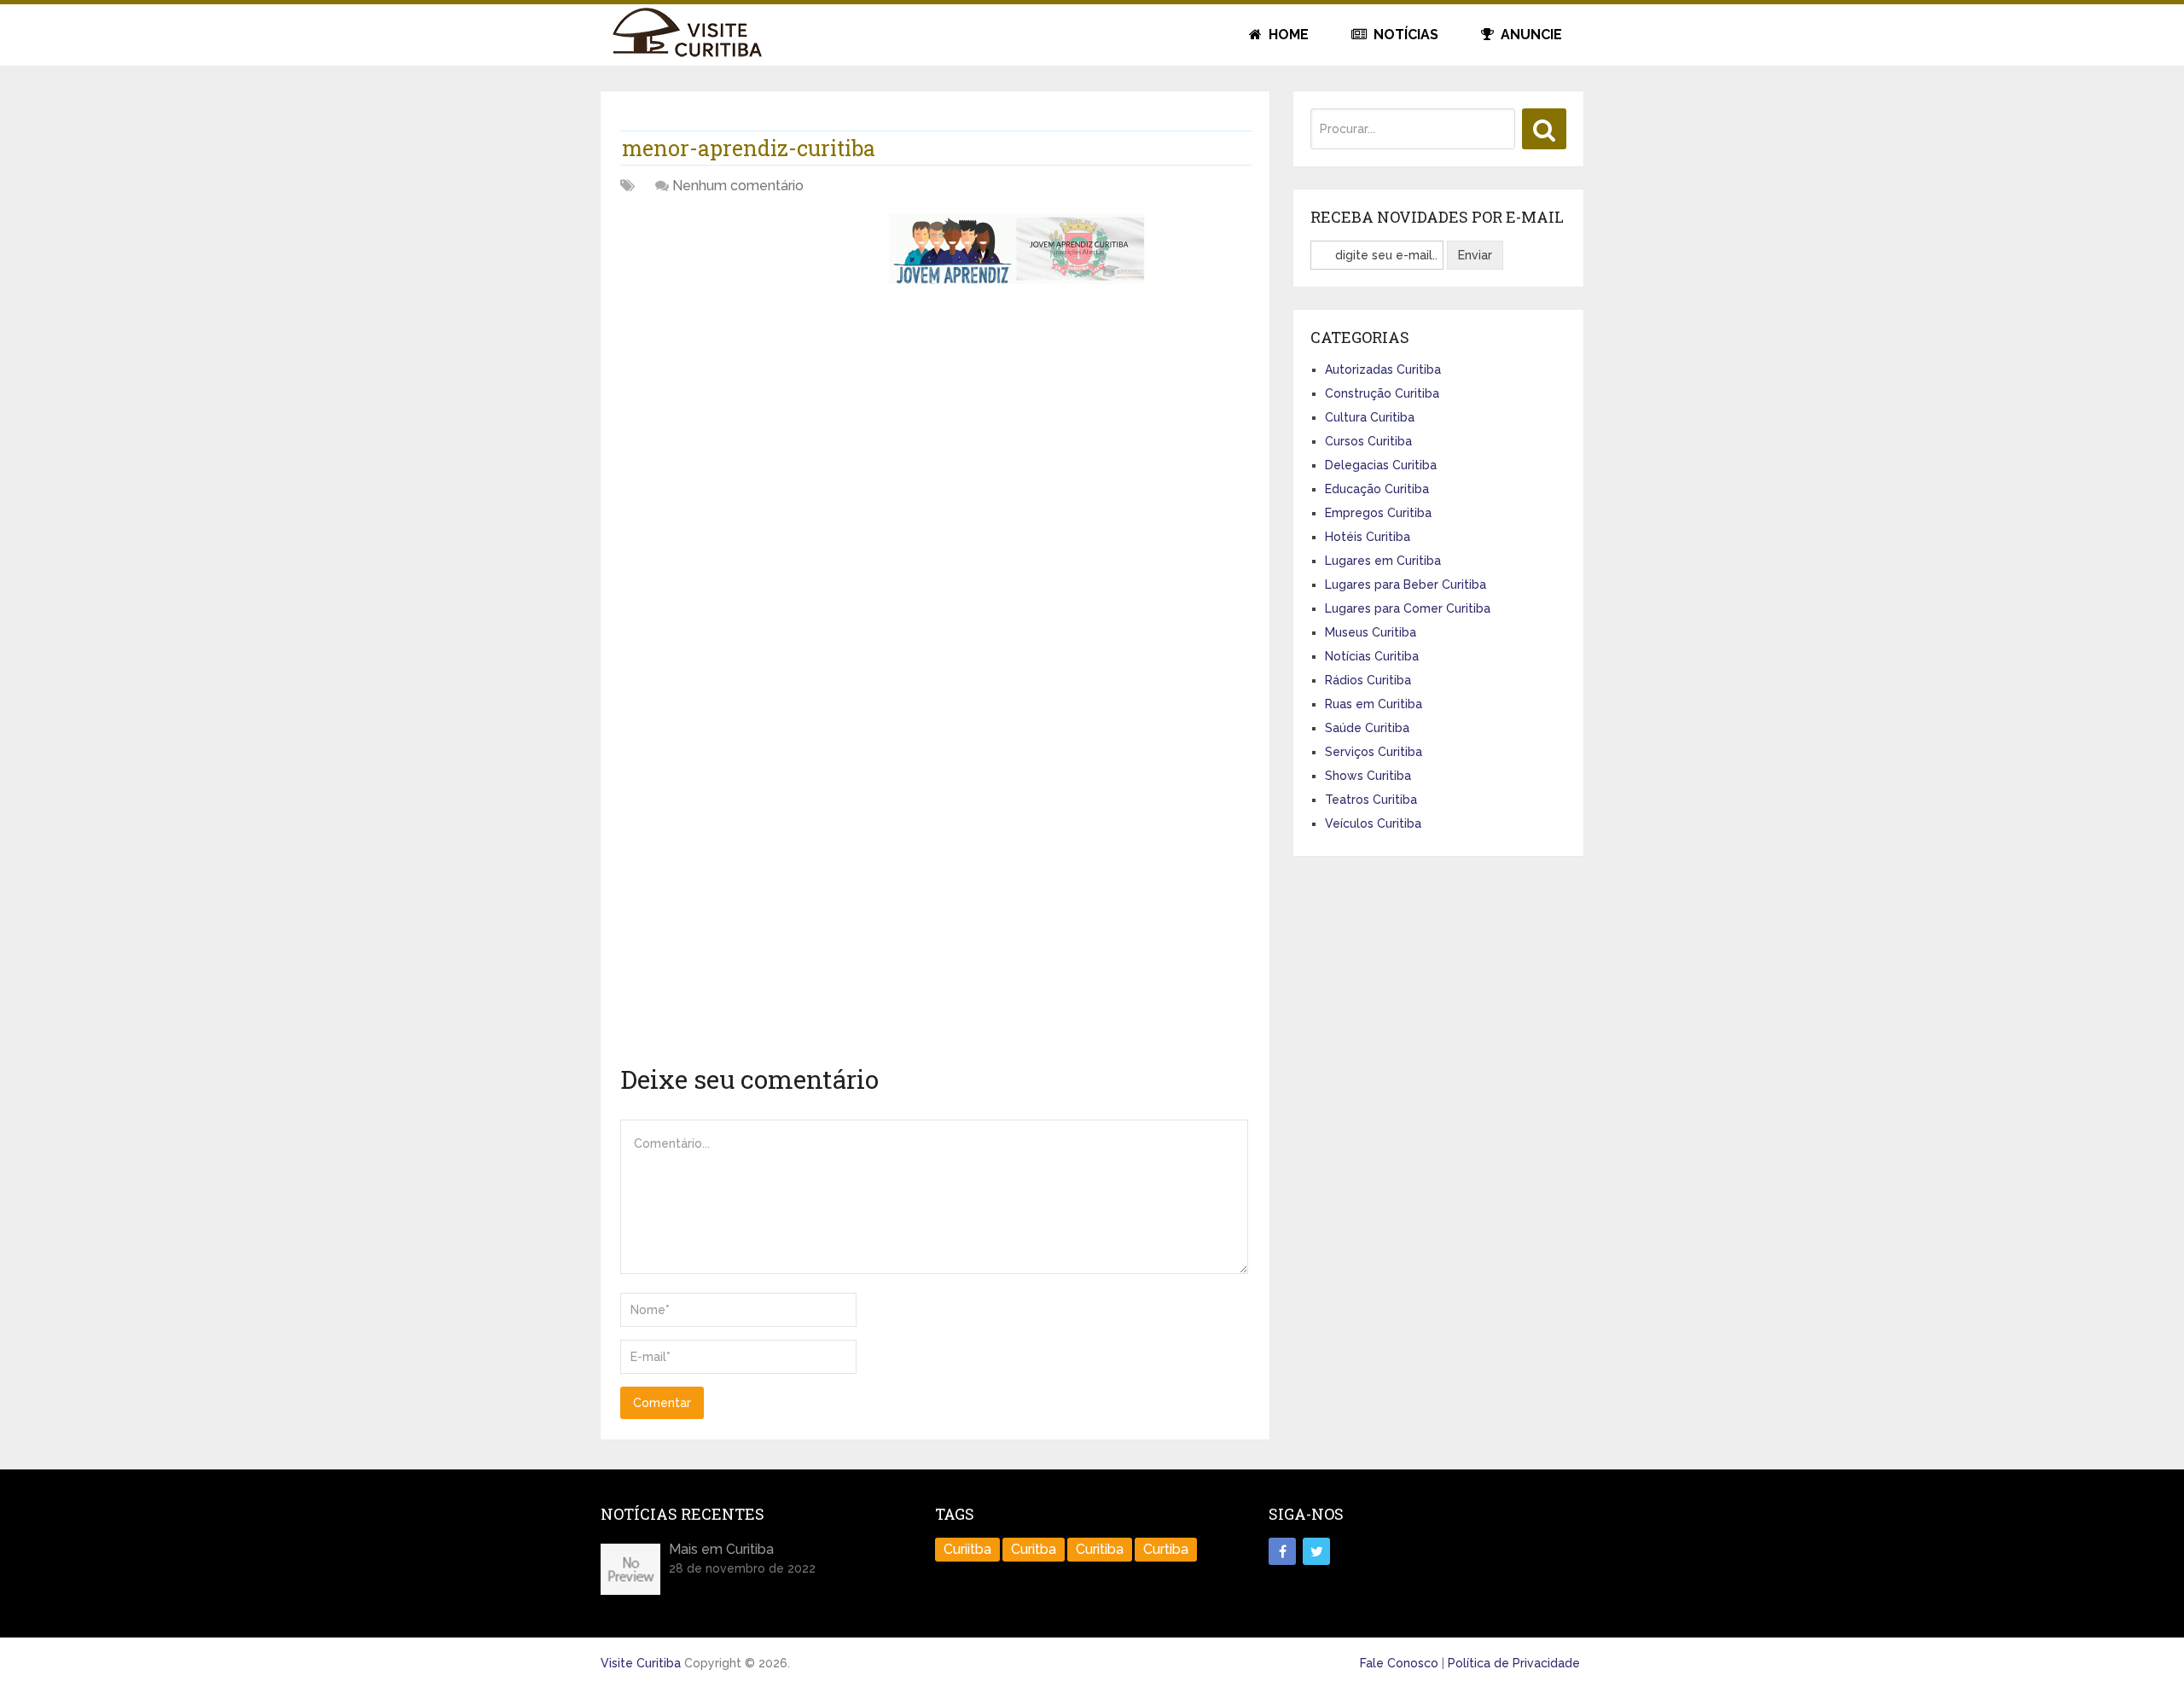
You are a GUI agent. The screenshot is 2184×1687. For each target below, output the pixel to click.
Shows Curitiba (1368, 776)
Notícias (1404, 35)
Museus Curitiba (1371, 632)
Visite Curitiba (641, 1663)
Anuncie (1530, 35)
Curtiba (1166, 1549)
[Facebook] (1282, 1551)
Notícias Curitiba (1372, 656)
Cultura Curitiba (1370, 417)
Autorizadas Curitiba (1383, 369)
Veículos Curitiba (1373, 823)
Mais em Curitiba (721, 1549)
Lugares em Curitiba (1383, 561)
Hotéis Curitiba (1368, 537)
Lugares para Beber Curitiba (1406, 585)
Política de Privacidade (1514, 1663)
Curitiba (1100, 1549)
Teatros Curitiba (1371, 800)
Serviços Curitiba (1374, 752)
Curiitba (967, 1549)
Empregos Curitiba (1378, 513)
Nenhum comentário (738, 186)
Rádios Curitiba (1368, 680)
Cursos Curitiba (1368, 441)
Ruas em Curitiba (1374, 704)
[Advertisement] (748, 333)
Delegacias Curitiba (1381, 465)
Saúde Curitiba (1367, 728)
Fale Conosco (1399, 1663)
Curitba (1034, 1549)
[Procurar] (1544, 129)
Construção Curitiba (1382, 393)
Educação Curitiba (1377, 489)
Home (1287, 35)
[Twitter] (1316, 1551)
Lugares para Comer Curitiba (1408, 608)
